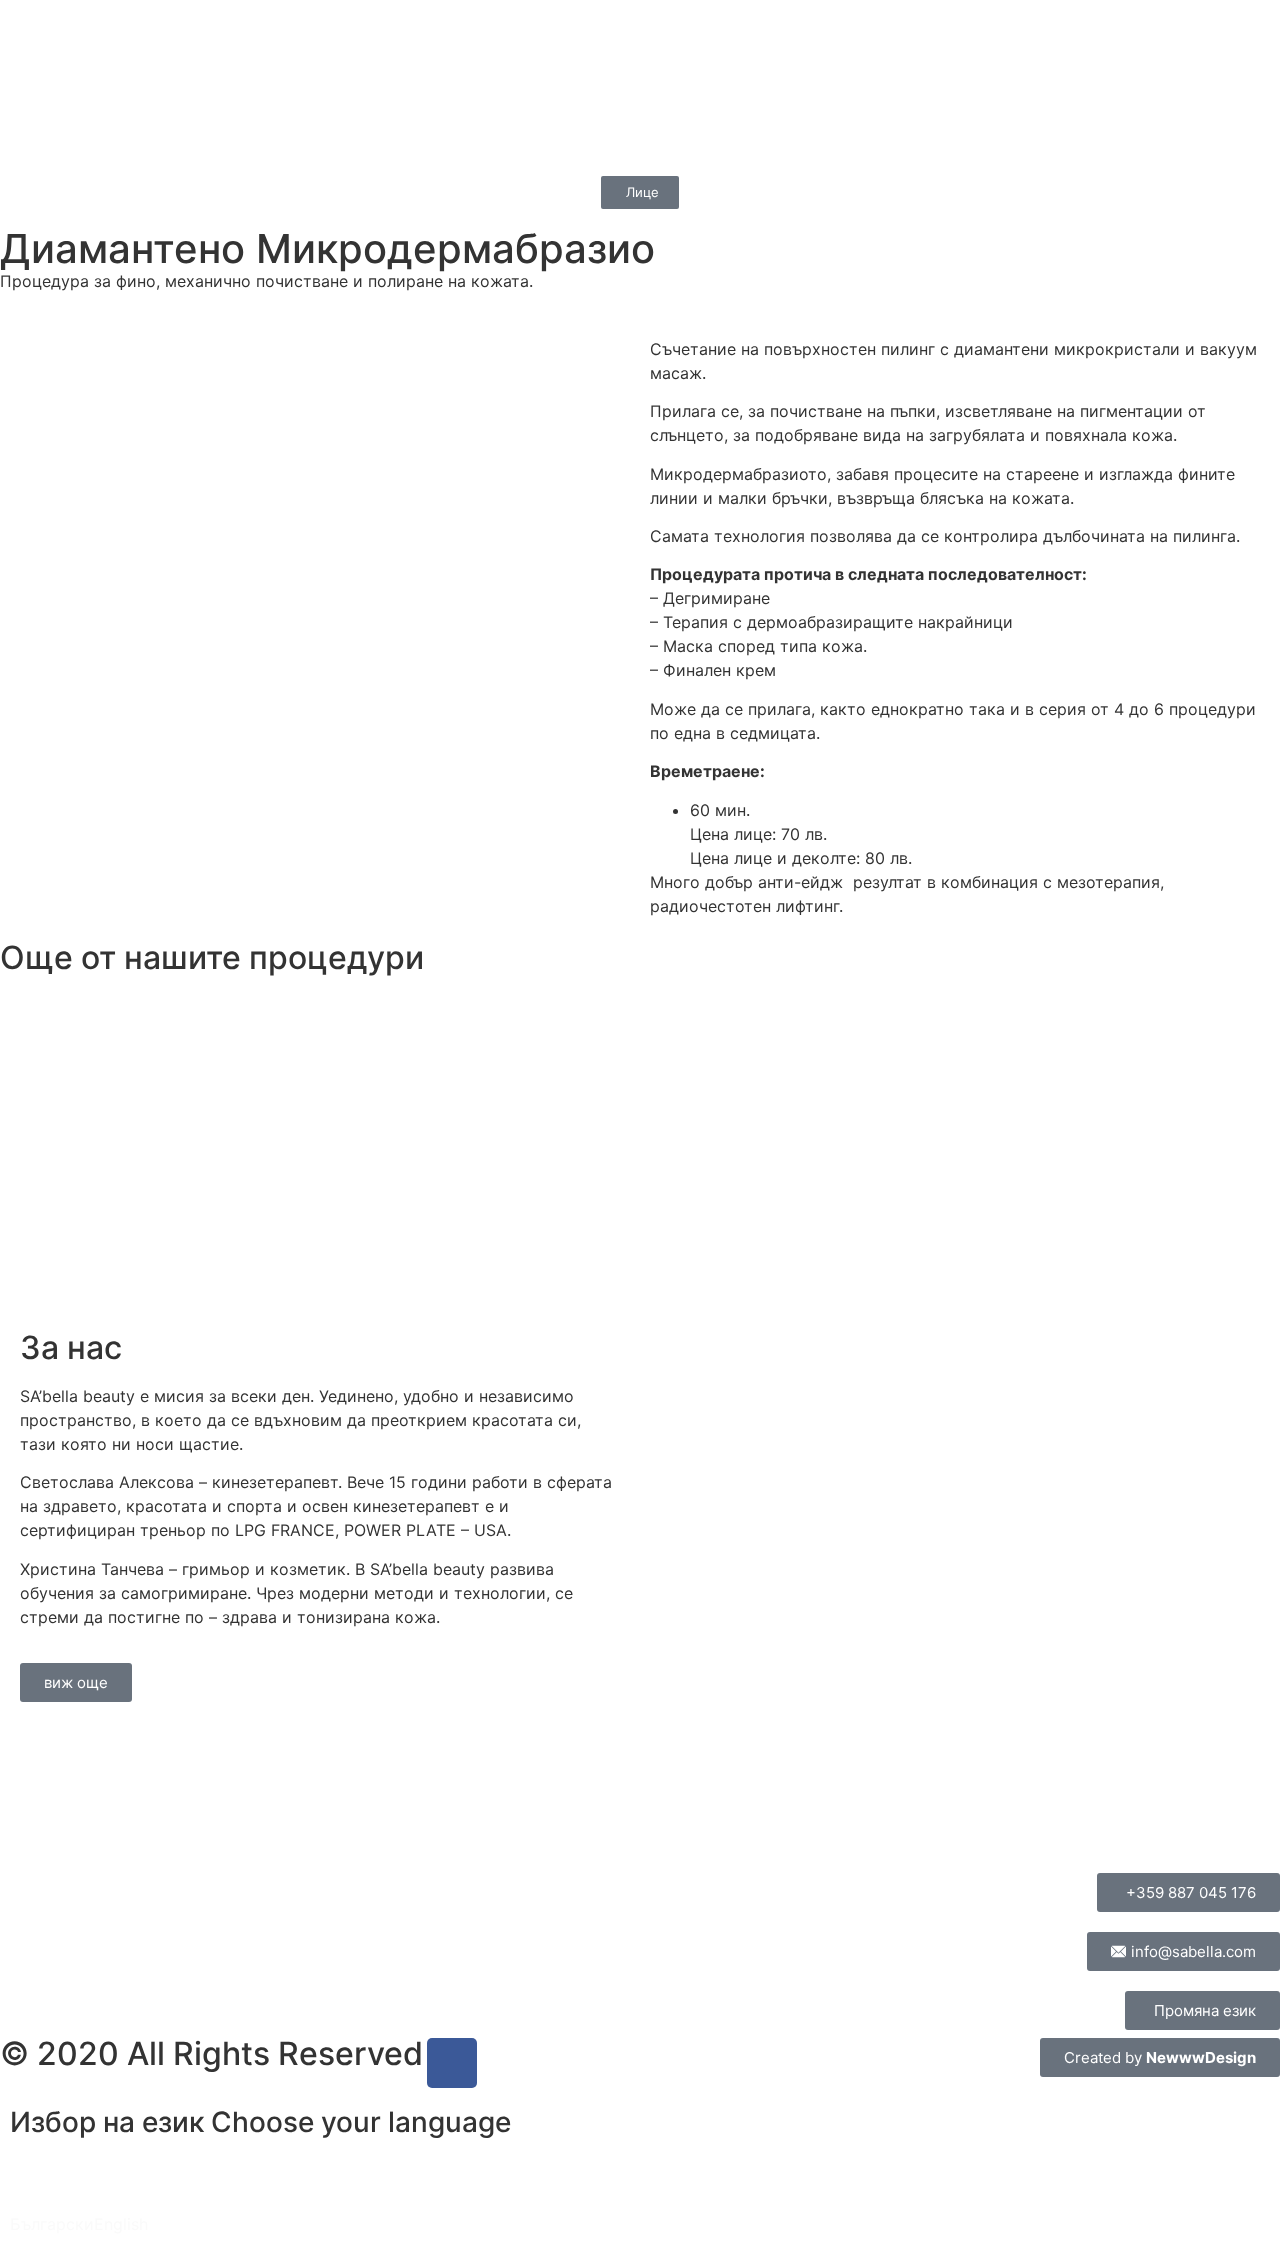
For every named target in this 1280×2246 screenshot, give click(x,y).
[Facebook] (452, 2063)
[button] (28, 2194)
